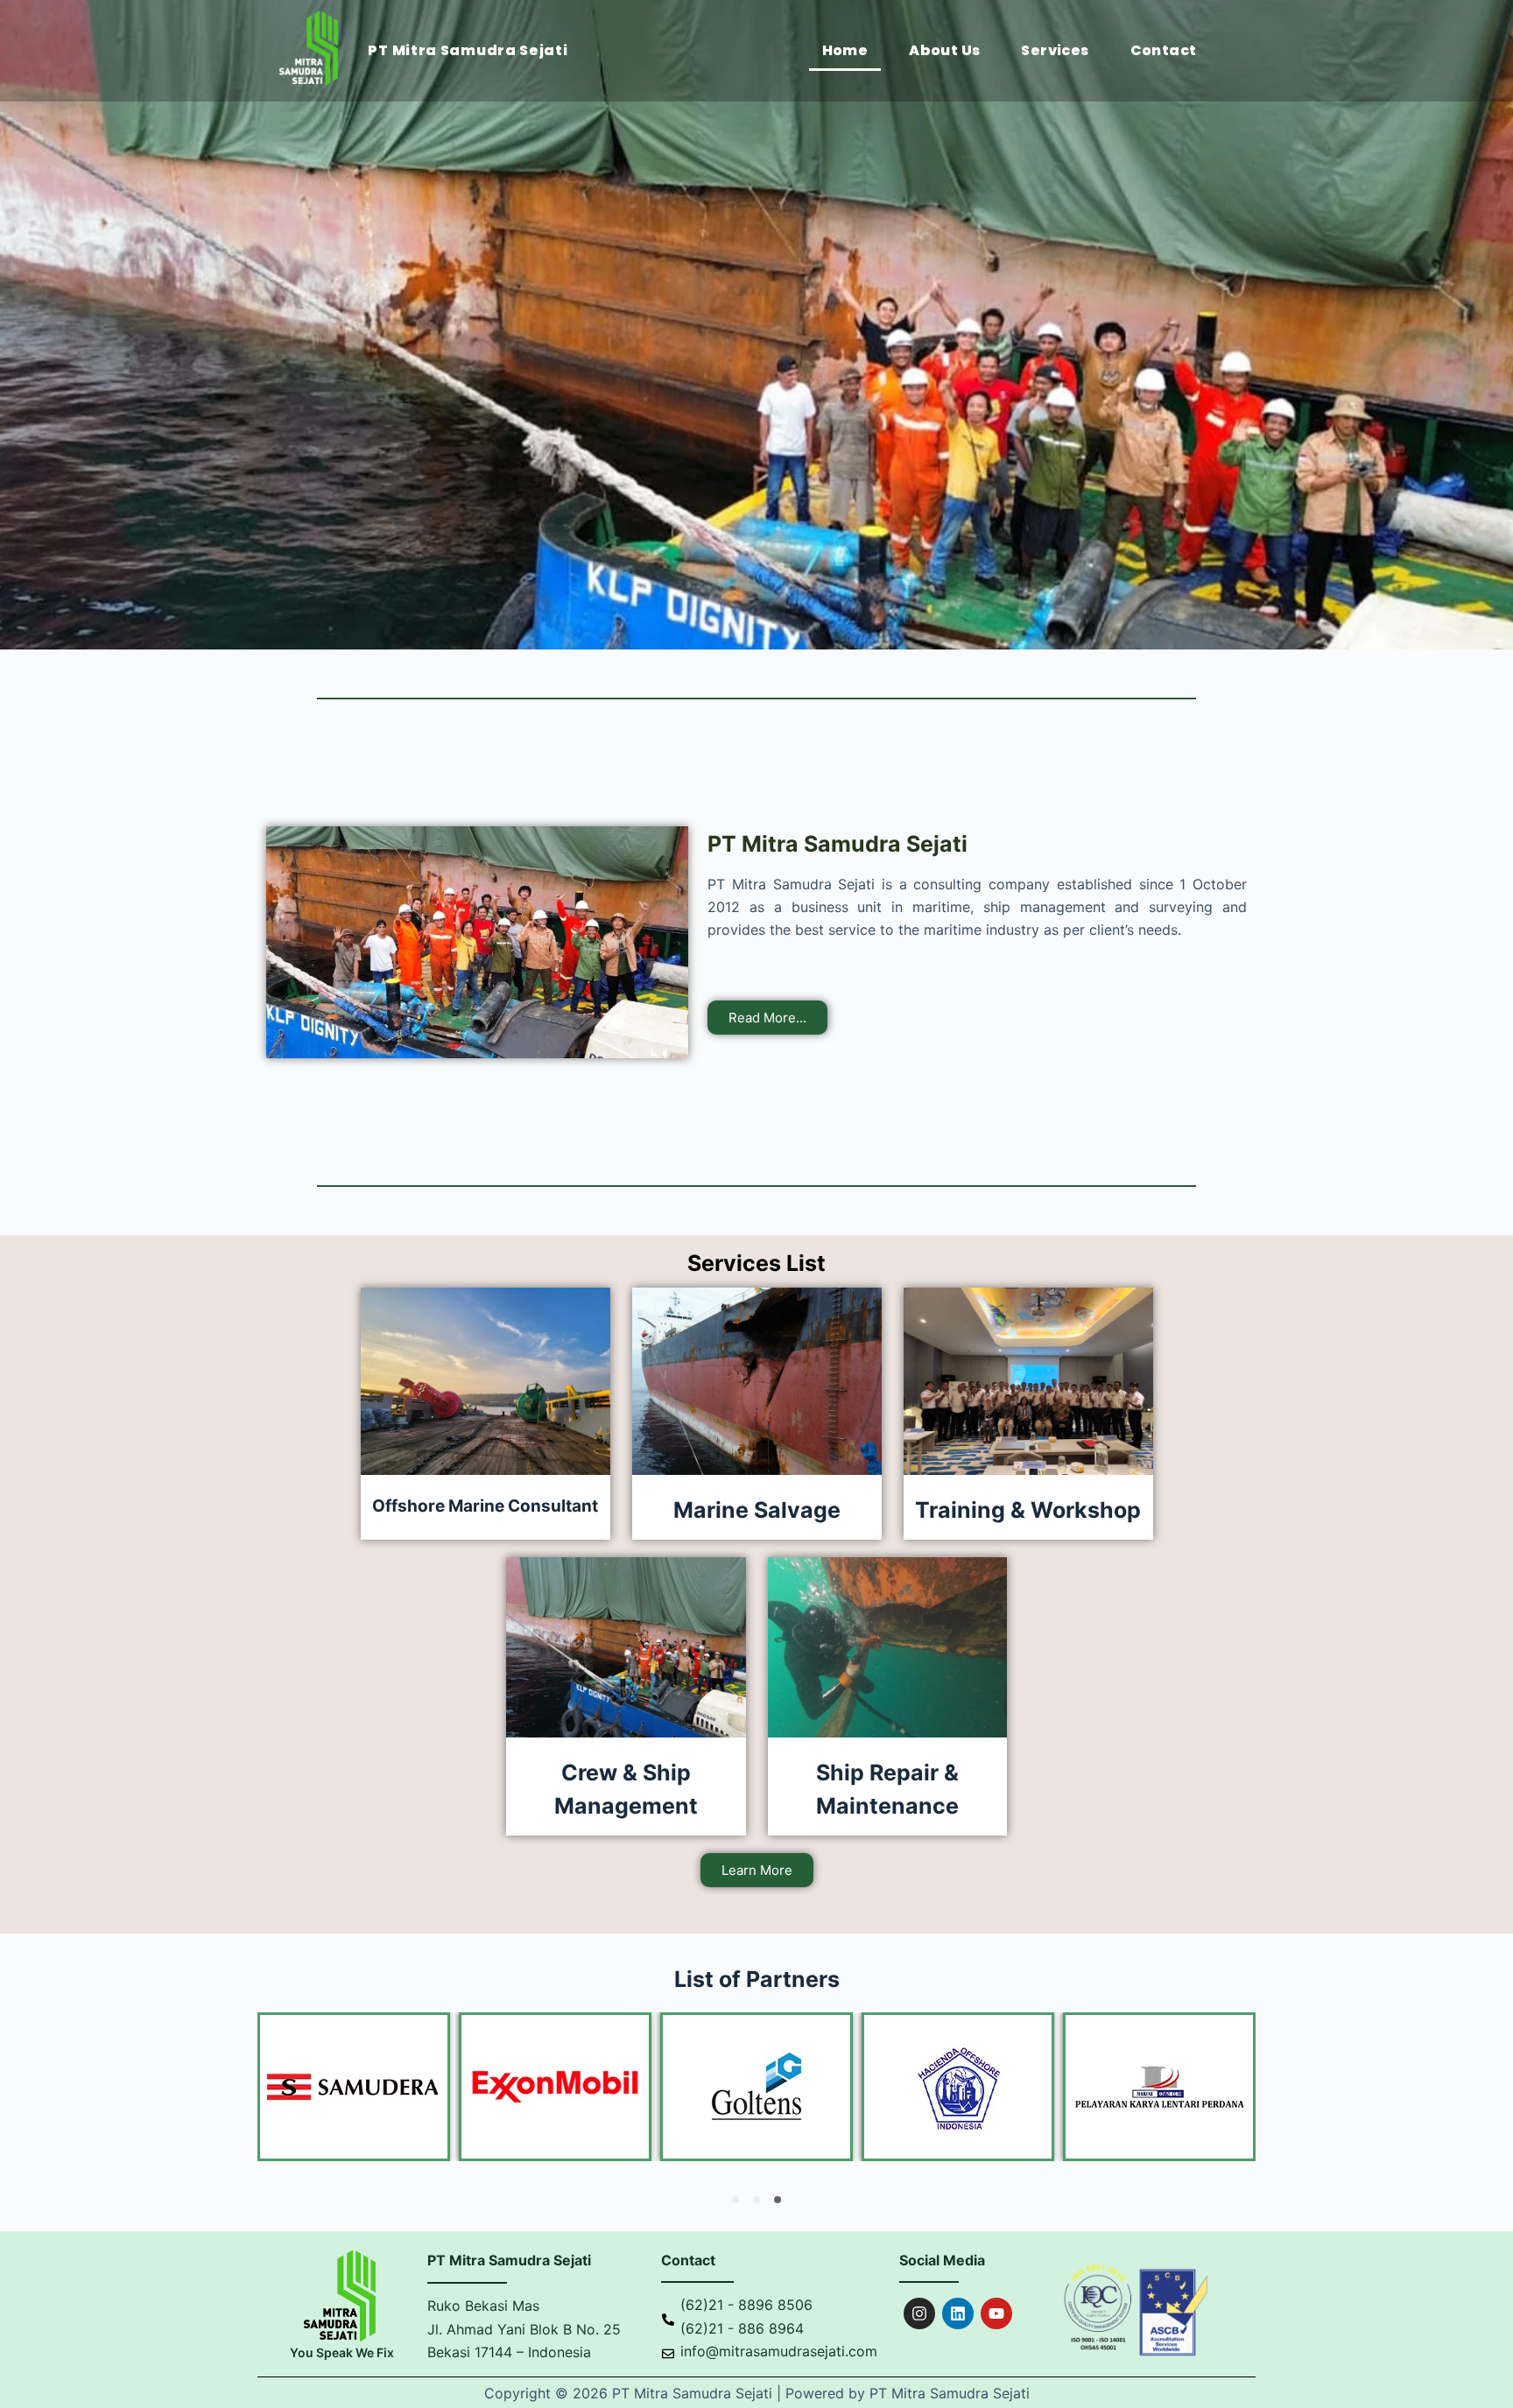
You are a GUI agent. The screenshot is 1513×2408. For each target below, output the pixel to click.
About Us (944, 50)
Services (1055, 50)
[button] (735, 2200)
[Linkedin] (958, 2313)
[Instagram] (919, 2313)
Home (845, 50)
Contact (1164, 50)
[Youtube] (996, 2313)
